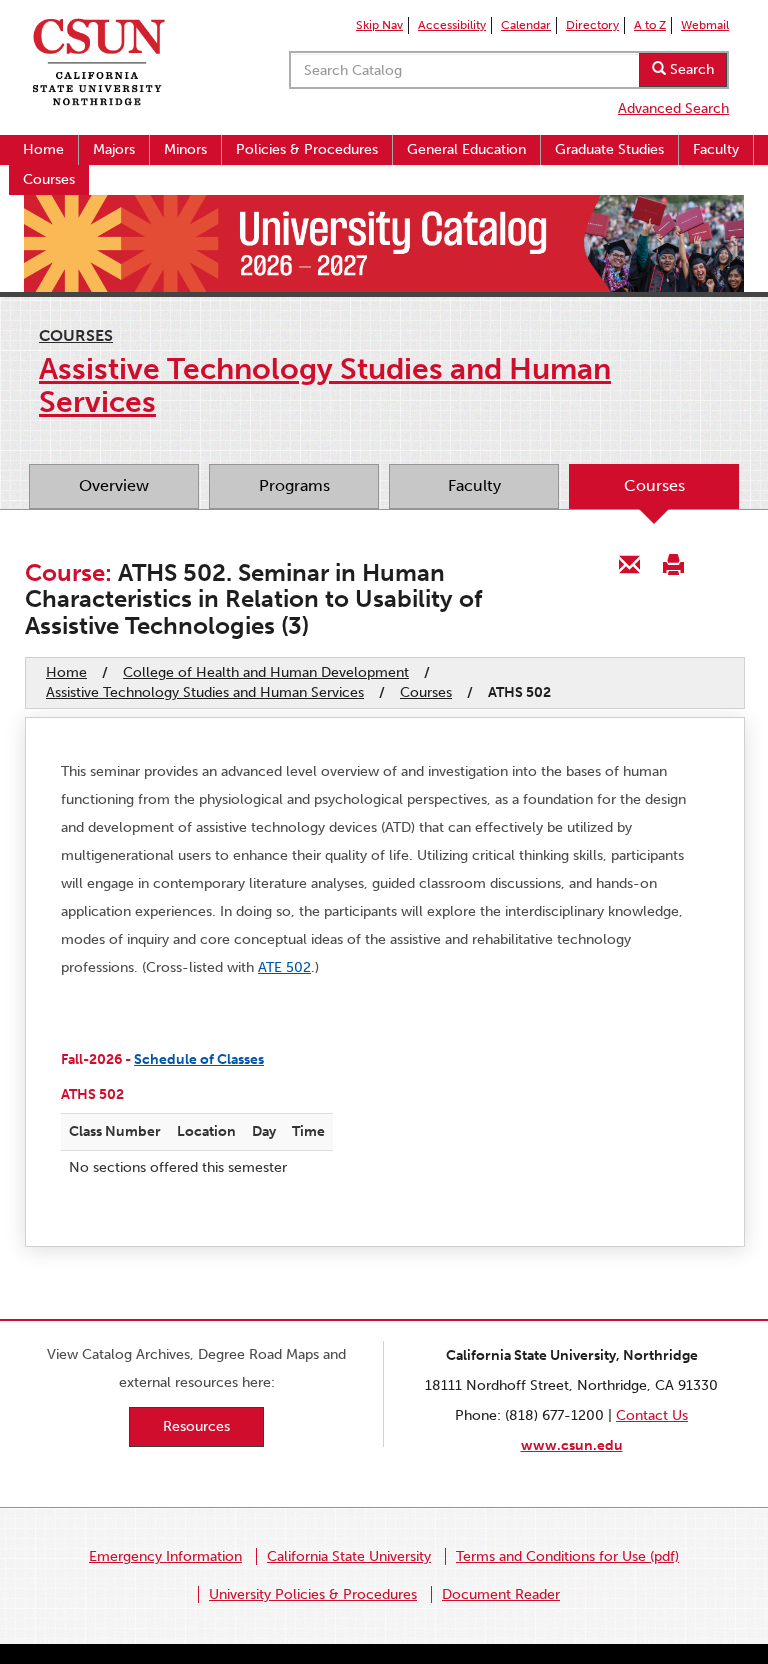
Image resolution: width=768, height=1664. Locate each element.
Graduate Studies (609, 149)
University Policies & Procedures (313, 1594)
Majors (114, 149)
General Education (466, 149)
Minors (185, 149)
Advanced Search (673, 108)
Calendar (526, 25)
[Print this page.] (673, 563)
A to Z (650, 25)
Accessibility (452, 25)
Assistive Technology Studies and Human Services (205, 692)
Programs (294, 485)
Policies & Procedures (307, 149)
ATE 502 (284, 967)
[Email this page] (630, 563)
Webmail (705, 25)
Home (43, 149)
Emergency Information (165, 1556)
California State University (349, 1556)
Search (690, 69)
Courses (49, 179)
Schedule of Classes (199, 1059)
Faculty (716, 149)
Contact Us (652, 1415)
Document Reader (501, 1594)
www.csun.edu (572, 1445)
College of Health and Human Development (266, 672)
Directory (592, 25)
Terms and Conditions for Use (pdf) (567, 1556)
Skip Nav (379, 25)
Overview (114, 485)
